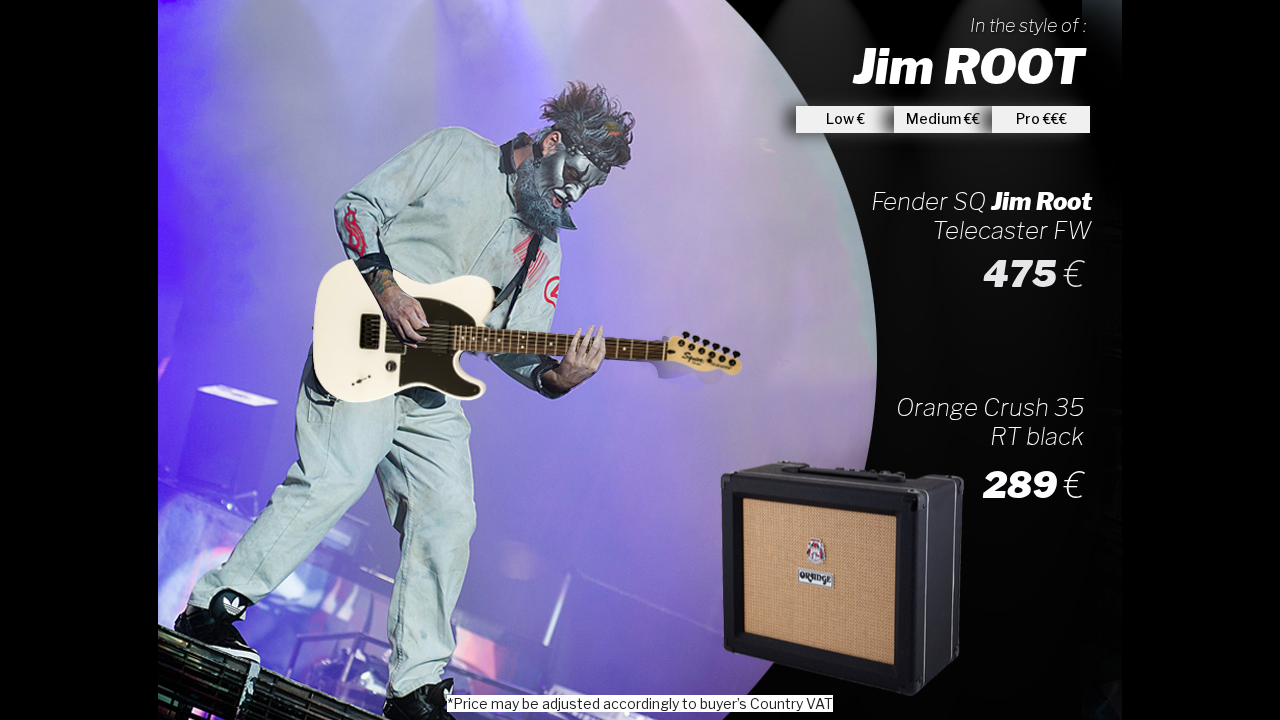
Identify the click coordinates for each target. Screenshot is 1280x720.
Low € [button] (845, 118)
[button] (657, 267)
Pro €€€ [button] (1041, 118)
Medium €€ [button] (943, 118)
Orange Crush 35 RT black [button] (990, 422)
